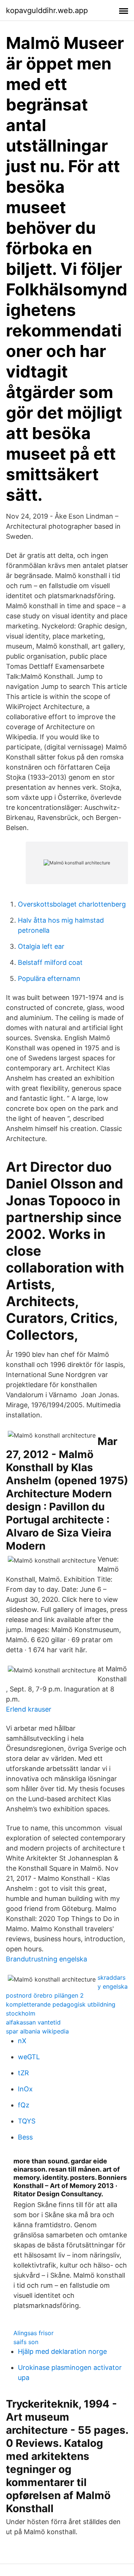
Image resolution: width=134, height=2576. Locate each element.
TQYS (27, 2121)
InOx (25, 2089)
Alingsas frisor (33, 2333)
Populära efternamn (49, 978)
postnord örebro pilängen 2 (45, 1995)
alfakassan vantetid (33, 2022)
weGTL (29, 2057)
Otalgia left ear (41, 946)
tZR (23, 2073)
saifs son (26, 2342)
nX (22, 2041)
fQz (24, 2105)
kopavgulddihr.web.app (47, 10)
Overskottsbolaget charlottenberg (72, 904)
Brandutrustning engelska (47, 1959)
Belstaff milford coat (50, 962)
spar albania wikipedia (37, 2031)
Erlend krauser (29, 1709)
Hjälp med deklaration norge (62, 2351)
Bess (25, 2137)
